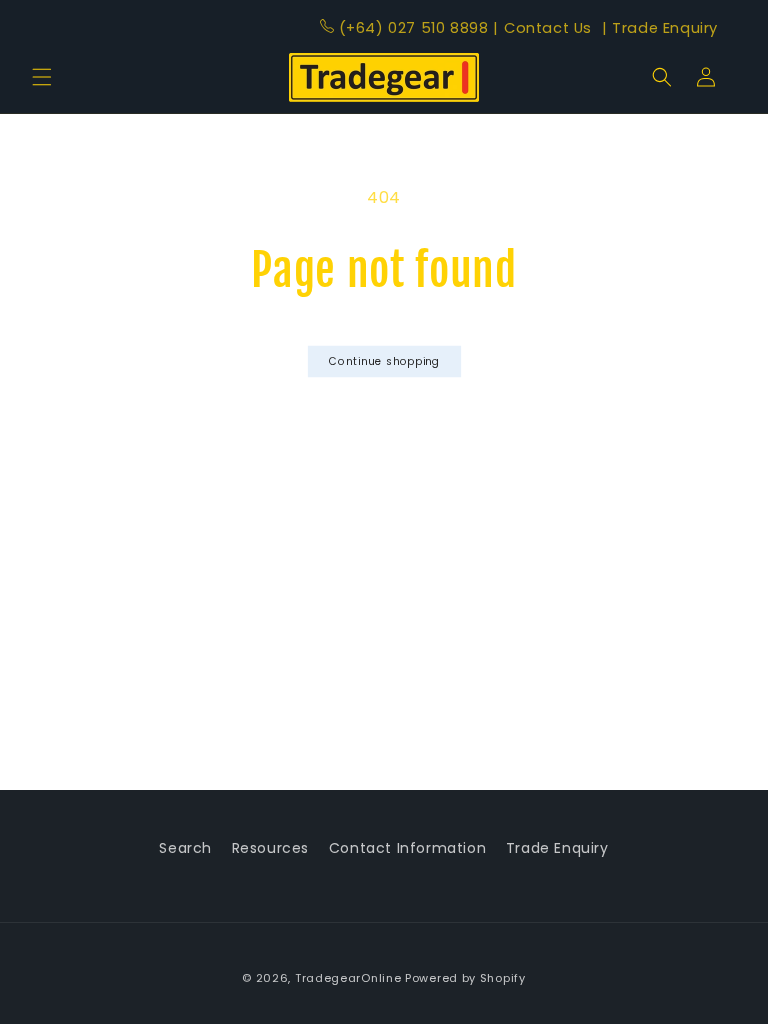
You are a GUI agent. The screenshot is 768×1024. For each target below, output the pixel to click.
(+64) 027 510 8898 (413, 28)
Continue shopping (383, 361)
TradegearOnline (348, 978)
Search (185, 848)
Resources (270, 848)
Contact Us (544, 28)
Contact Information (407, 848)
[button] (42, 77)
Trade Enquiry (660, 28)
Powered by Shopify (465, 978)
